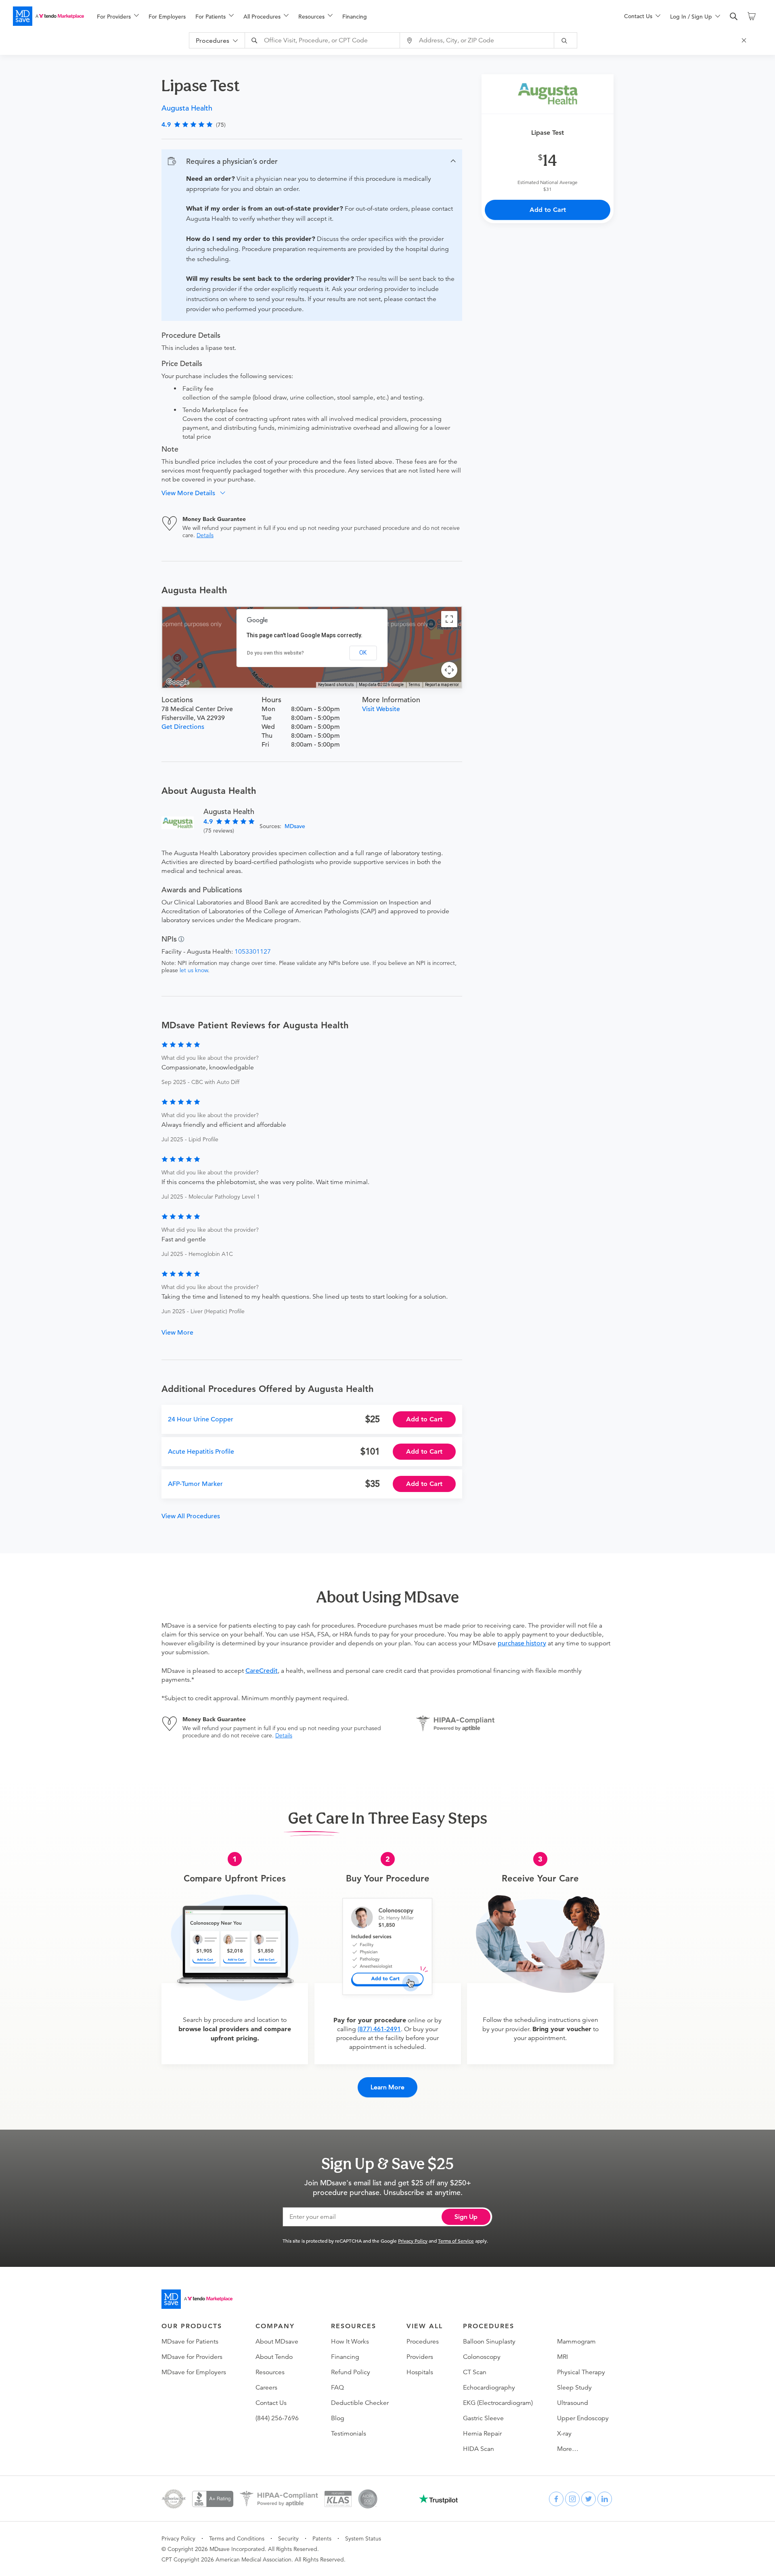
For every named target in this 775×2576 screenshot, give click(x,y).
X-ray (564, 2434)
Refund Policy (351, 2372)
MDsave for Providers (192, 2357)
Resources (270, 2372)
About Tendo (274, 2357)
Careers (266, 2388)
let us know (194, 970)
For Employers (167, 17)
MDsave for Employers (194, 2372)
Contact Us (271, 2403)
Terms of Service (456, 2241)
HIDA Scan (479, 2449)
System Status (363, 2538)
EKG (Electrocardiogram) (498, 2403)
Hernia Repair (482, 2434)
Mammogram (576, 2342)
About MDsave (277, 2342)
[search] (734, 17)
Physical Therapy (581, 2372)
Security (288, 2538)
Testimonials (349, 2434)
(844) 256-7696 (277, 2418)
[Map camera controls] (449, 670)
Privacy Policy (413, 2241)
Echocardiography (489, 2388)
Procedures (423, 2342)
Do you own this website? (275, 653)
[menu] (348, 16)
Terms (414, 685)
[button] (312, 161)
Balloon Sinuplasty (489, 2342)
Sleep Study (574, 2388)
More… (568, 2449)
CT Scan (475, 2372)
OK (363, 653)
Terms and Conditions (237, 2538)
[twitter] (589, 2499)
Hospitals (420, 2372)
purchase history (522, 1643)
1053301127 (253, 952)
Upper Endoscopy (583, 2418)
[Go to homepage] (197, 2299)
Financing (355, 17)
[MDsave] (48, 16)
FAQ (337, 2388)
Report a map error (442, 685)
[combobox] (323, 40)
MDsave (295, 826)
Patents (322, 2538)
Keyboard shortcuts (336, 685)
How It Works (350, 2342)
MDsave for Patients (190, 2342)
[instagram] (572, 2499)
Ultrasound (573, 2403)
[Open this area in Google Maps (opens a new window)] (178, 682)
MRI (562, 2357)
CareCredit (262, 1671)
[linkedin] (605, 2499)
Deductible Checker (360, 2403)
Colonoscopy (482, 2357)
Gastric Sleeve (483, 2418)
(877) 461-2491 (379, 2029)
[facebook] (556, 2499)
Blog (338, 2418)
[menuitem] (118, 17)
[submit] (566, 40)
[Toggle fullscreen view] (449, 619)
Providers (420, 2357)
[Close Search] (745, 40)
